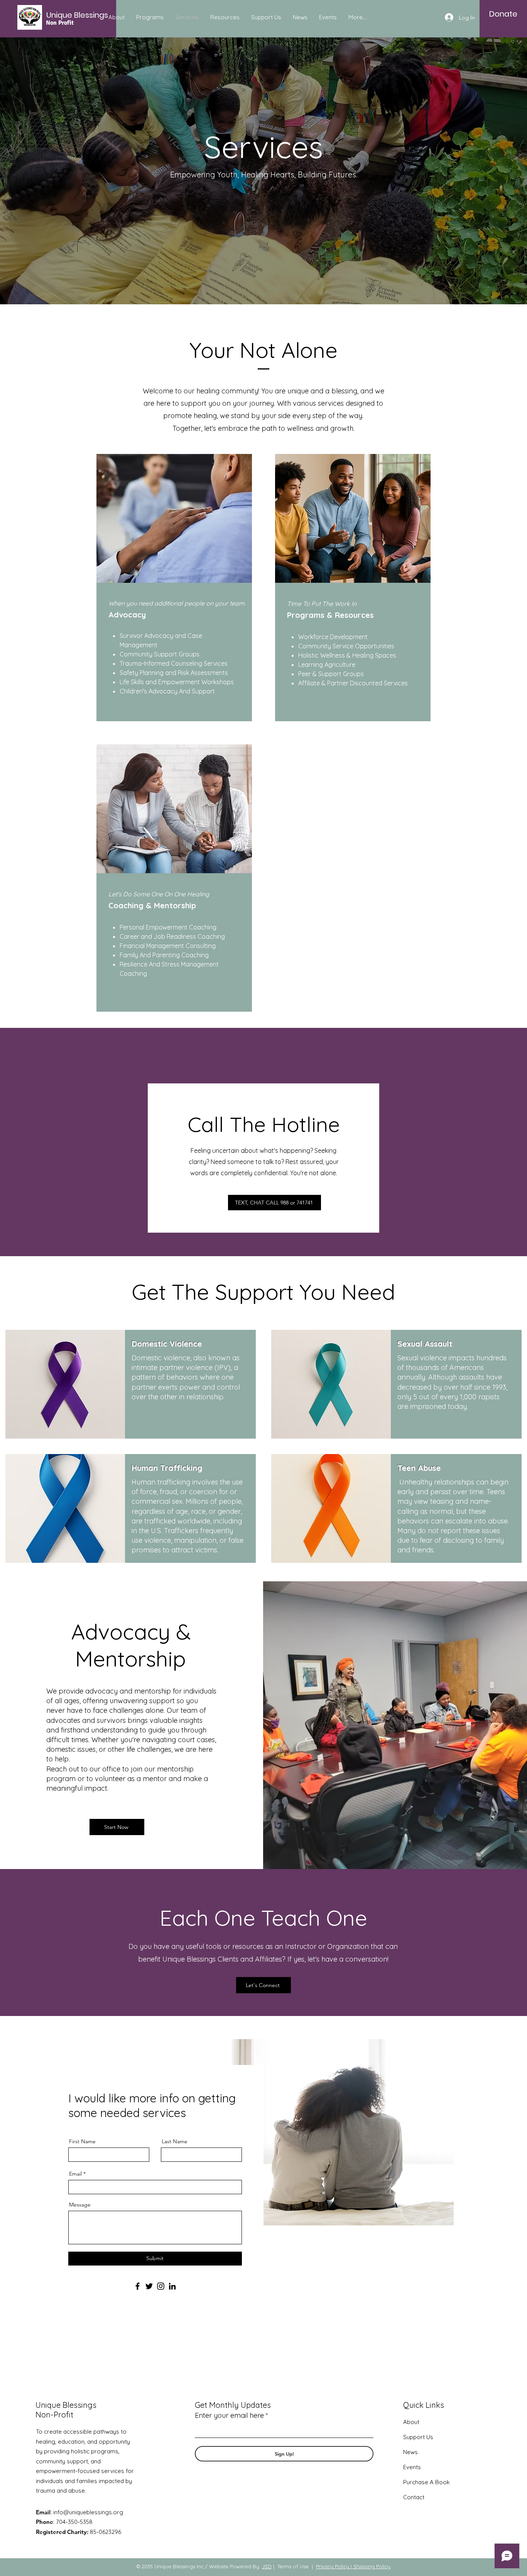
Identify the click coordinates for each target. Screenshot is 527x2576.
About (411, 2422)
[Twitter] (149, 2286)
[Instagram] (161, 2286)
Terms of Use (293, 2566)
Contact (414, 2497)
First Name (82, 2141)
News (410, 2452)
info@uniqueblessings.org (88, 2512)
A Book (439, 2482)
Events (412, 2467)
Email (75, 2174)
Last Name (175, 2141)
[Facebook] (138, 2286)
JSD (267, 2566)
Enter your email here (229, 2416)
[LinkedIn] (172, 2286)
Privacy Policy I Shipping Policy (353, 2566)
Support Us (418, 2437)
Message (80, 2205)
